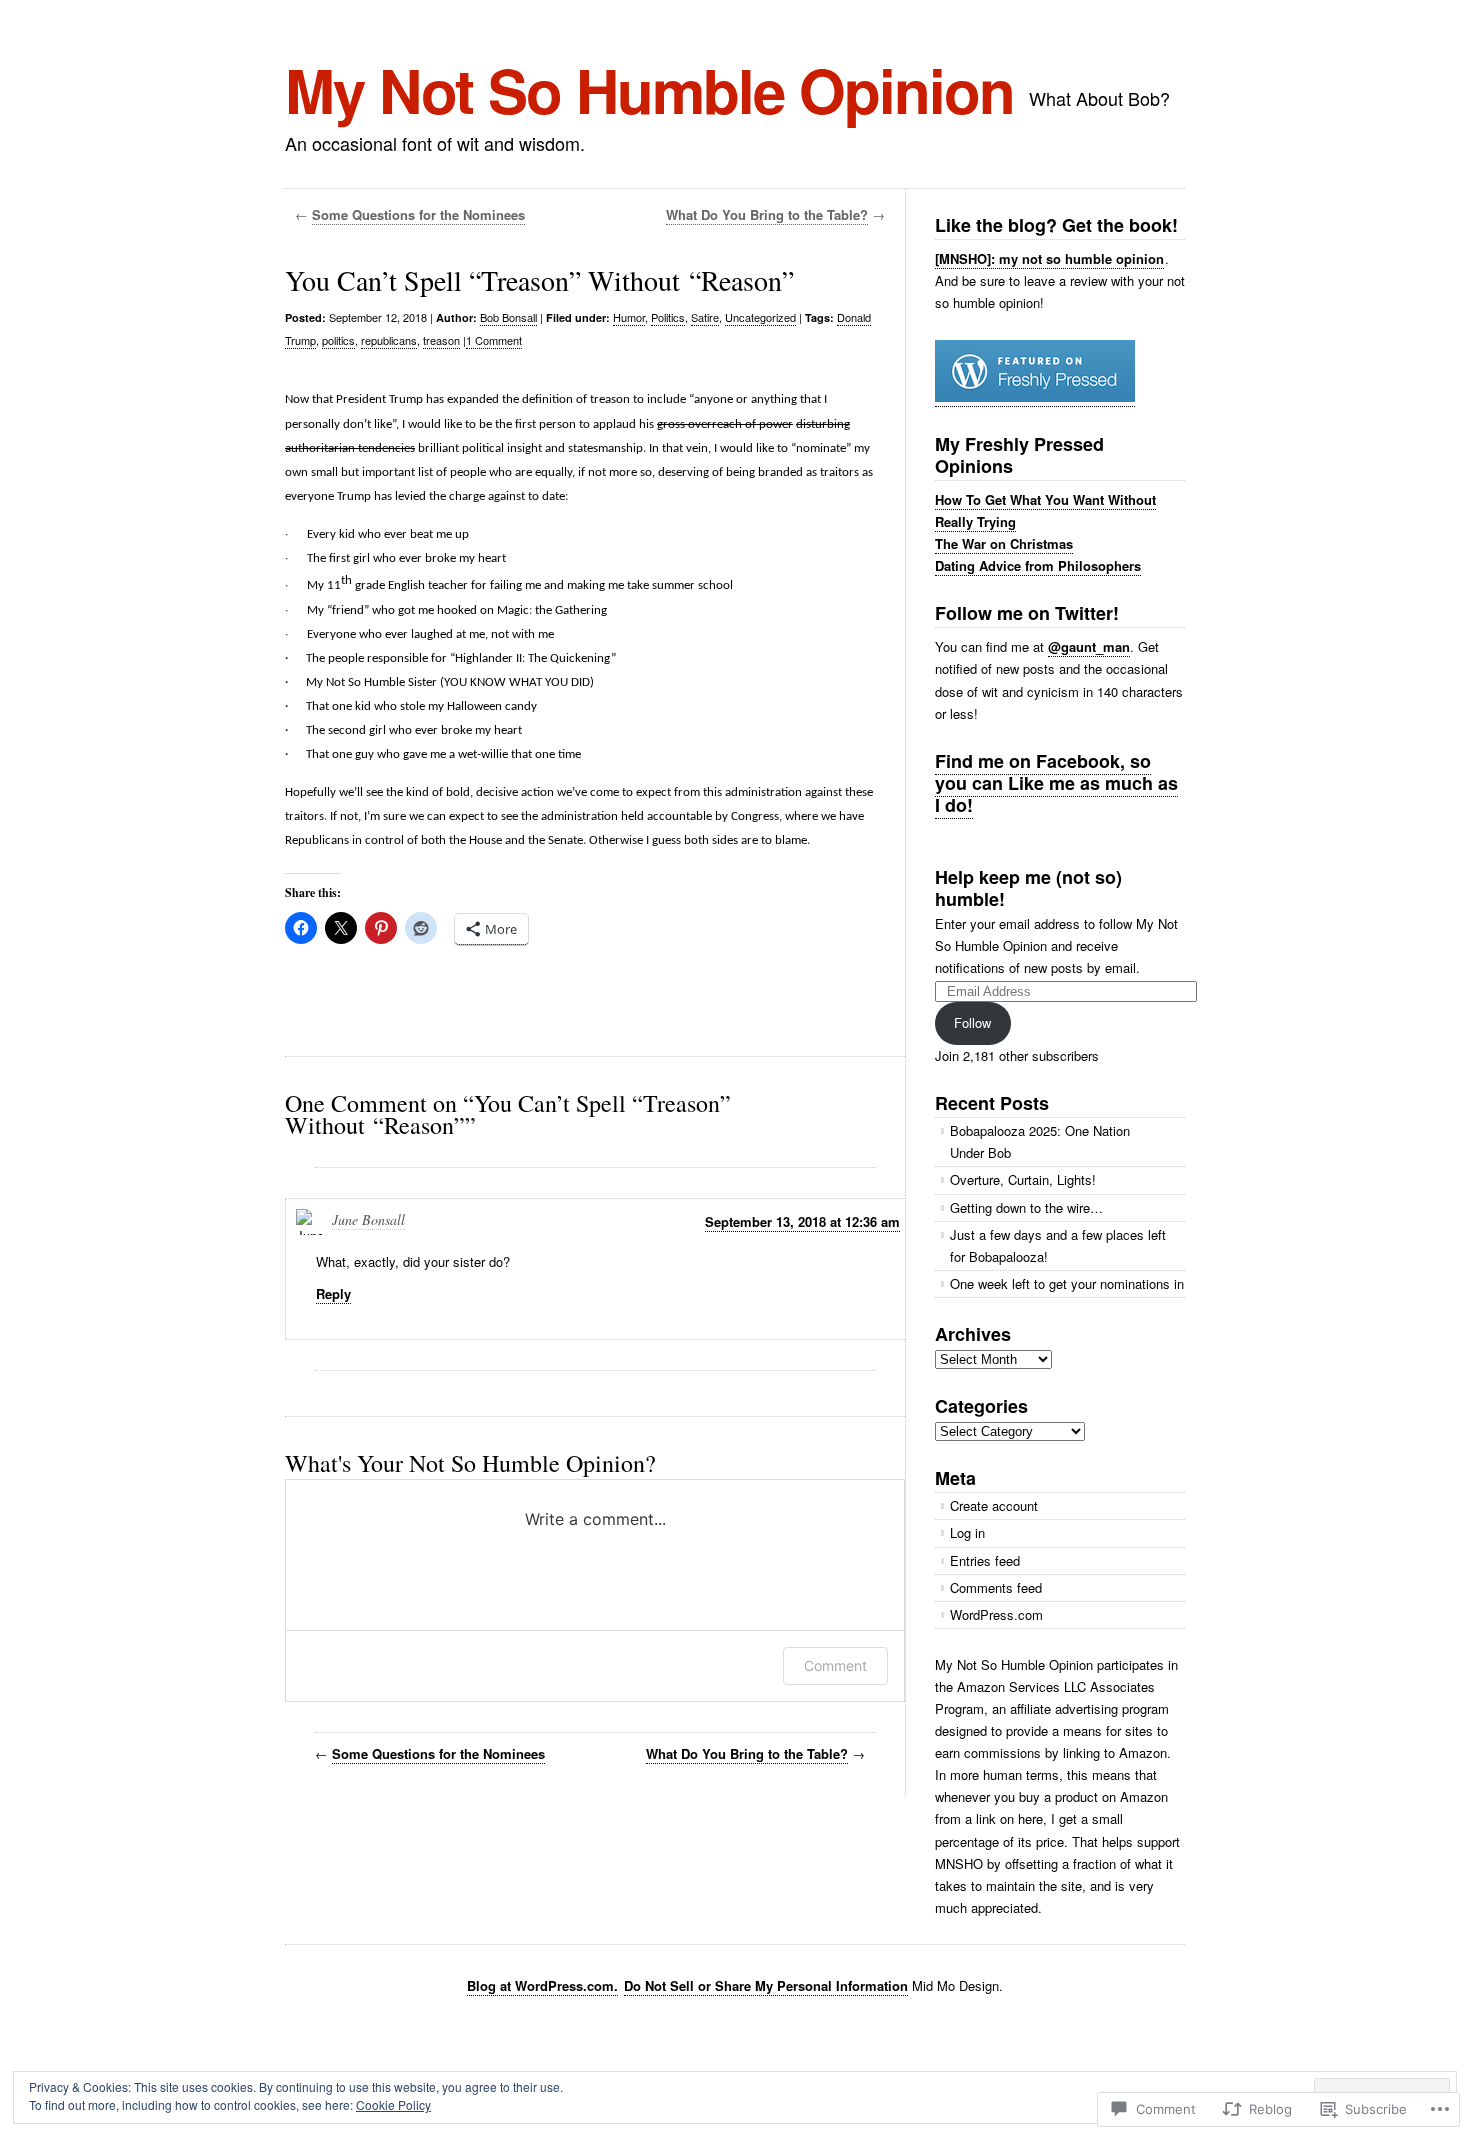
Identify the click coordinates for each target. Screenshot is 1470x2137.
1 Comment (494, 340)
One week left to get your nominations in (1067, 1283)
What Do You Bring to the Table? (767, 214)
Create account (994, 1505)
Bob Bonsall (508, 317)
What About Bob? (1099, 98)
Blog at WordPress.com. (542, 1985)
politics (338, 340)
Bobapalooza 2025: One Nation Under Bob (1040, 1141)
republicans (389, 340)
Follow (972, 1022)
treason (441, 340)
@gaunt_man (1089, 646)
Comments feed (996, 1587)
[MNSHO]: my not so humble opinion (1049, 258)
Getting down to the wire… (1026, 1207)
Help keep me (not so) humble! (1028, 888)
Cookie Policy (393, 2104)
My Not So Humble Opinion (649, 89)
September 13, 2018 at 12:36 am (802, 1221)
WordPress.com (996, 1614)
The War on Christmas (1004, 543)
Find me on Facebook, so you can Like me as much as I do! (1056, 783)
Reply (333, 1293)
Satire (705, 317)
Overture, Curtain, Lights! (1023, 1179)
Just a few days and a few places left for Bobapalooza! (1058, 1245)
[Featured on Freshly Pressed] (1035, 397)
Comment (835, 1665)
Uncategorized (760, 317)
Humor (629, 317)
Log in (967, 1532)
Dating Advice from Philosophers (1038, 565)
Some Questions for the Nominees (418, 214)
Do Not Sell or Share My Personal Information (766, 1985)
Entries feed (985, 1560)
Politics (668, 317)
